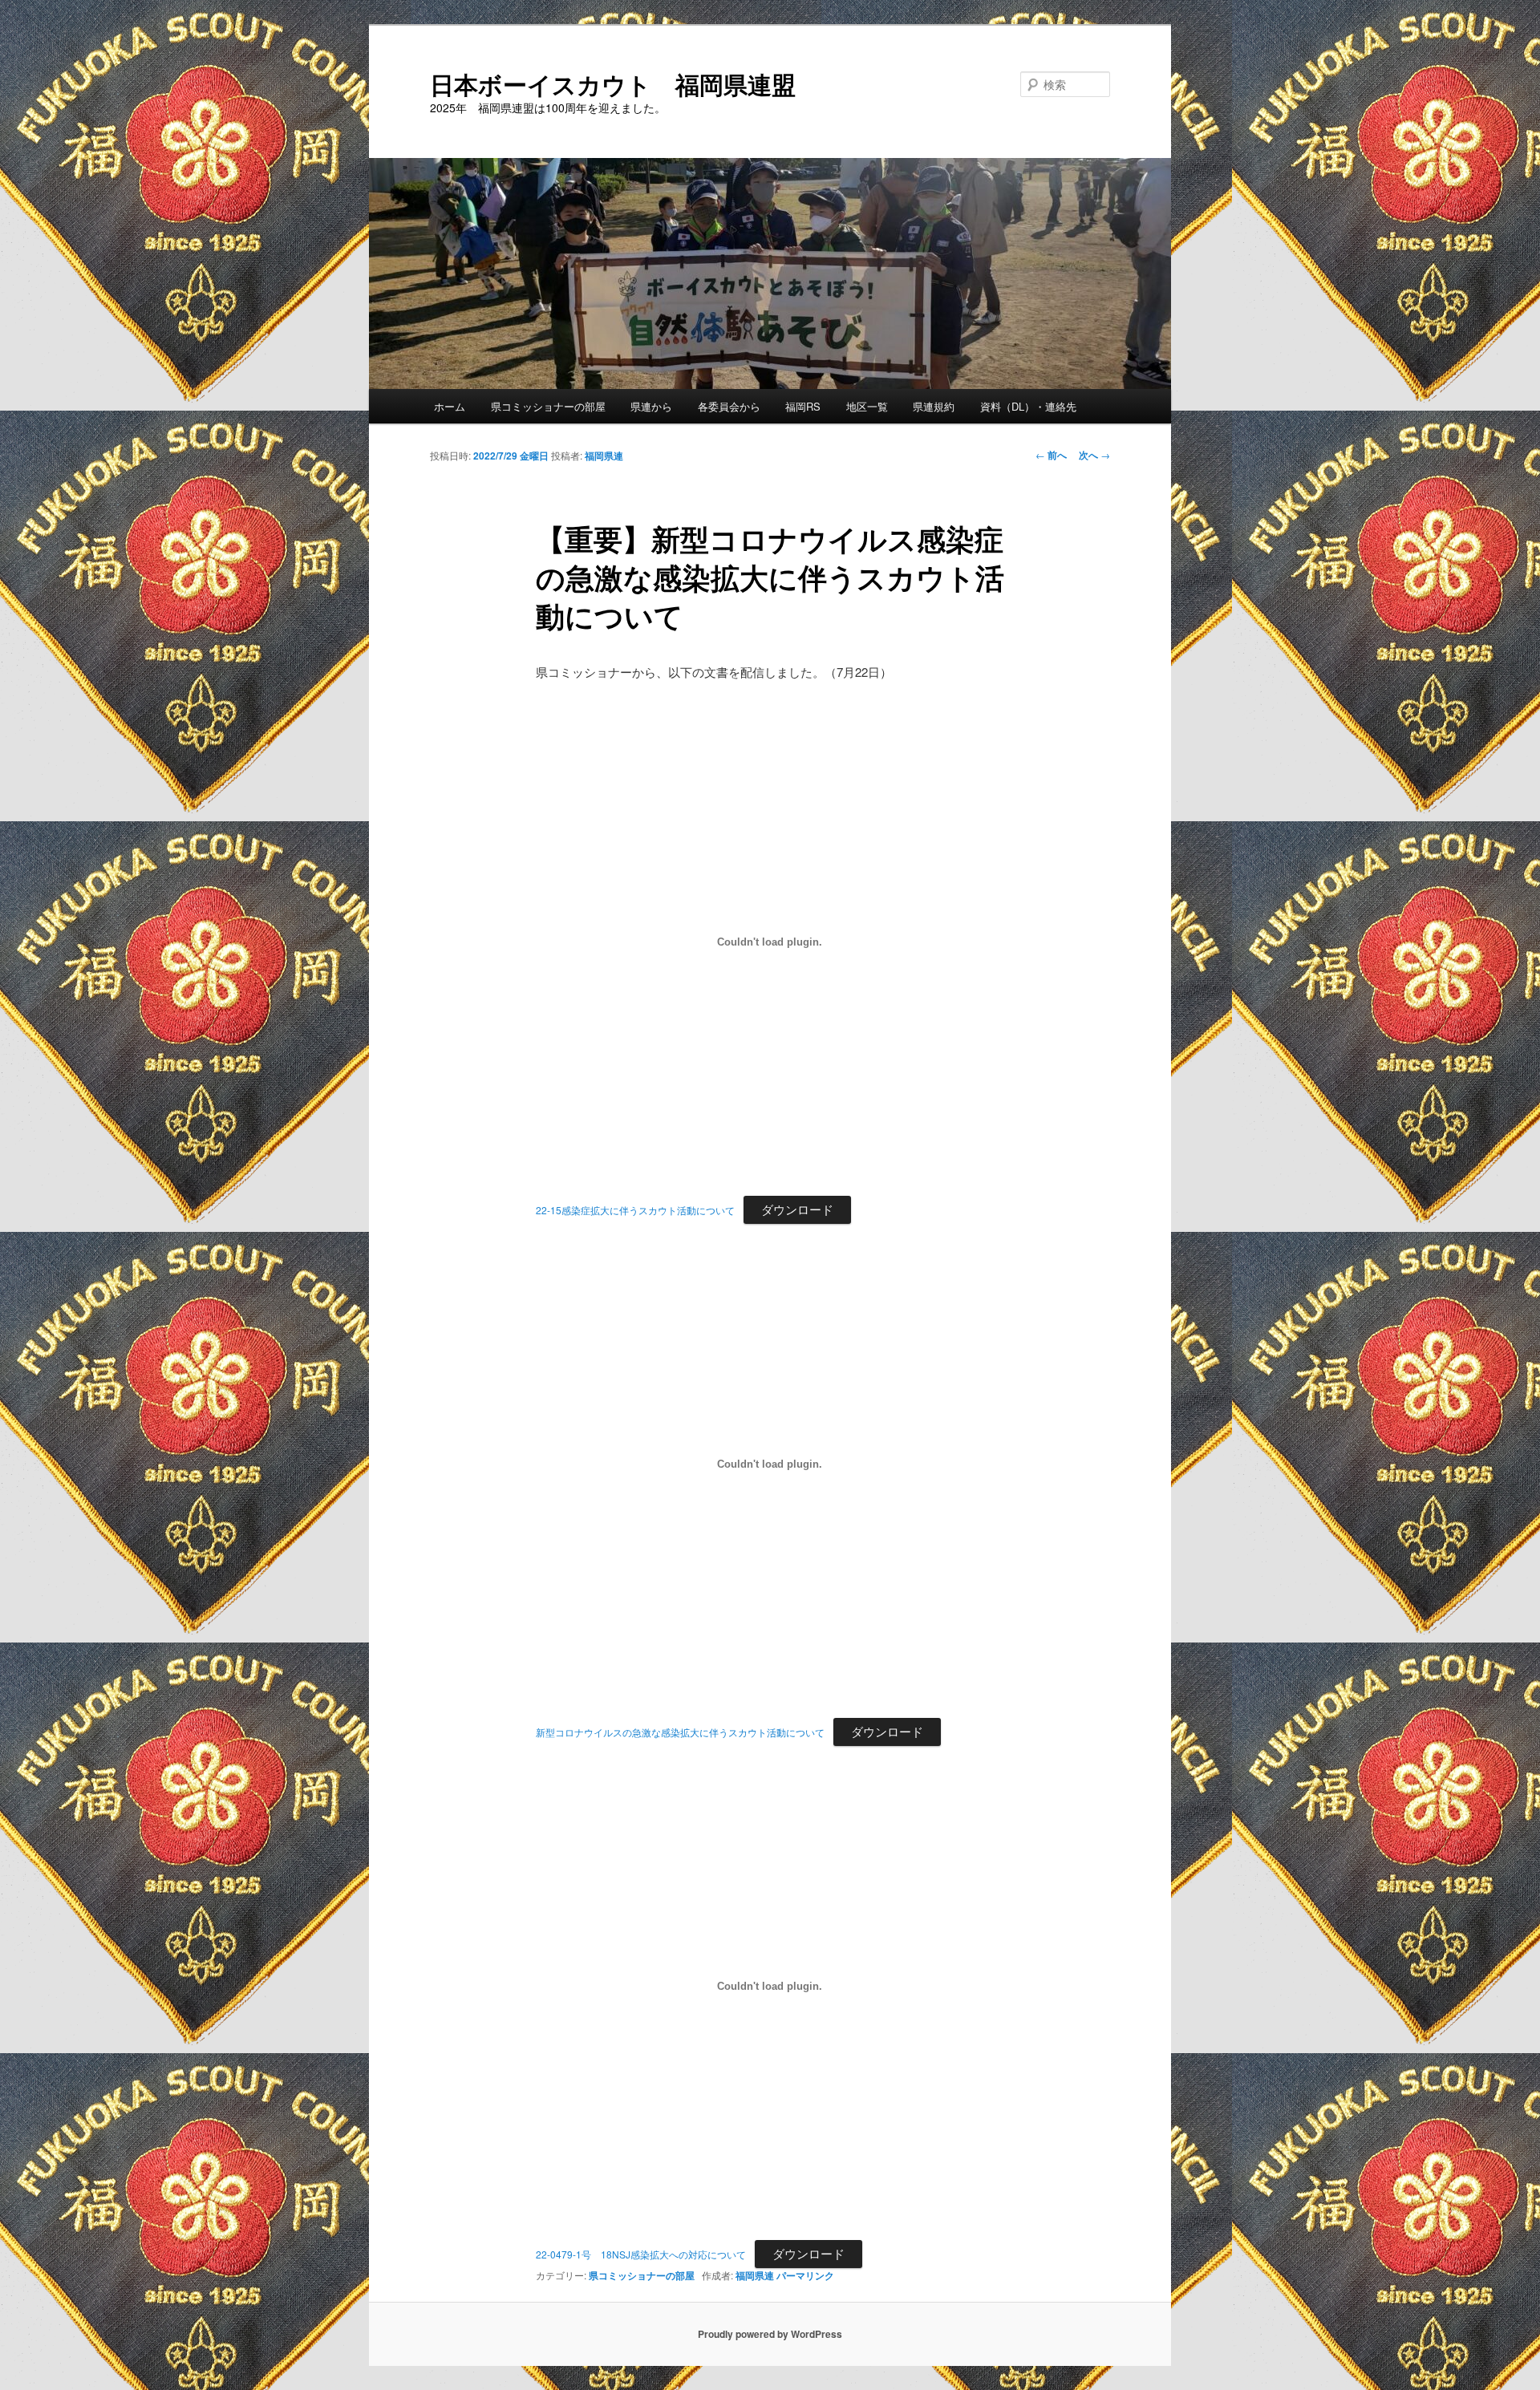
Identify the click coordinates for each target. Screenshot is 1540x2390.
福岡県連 (604, 456)
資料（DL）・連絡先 (1028, 406)
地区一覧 (867, 406)
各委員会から (729, 406)
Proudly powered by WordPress (770, 2334)
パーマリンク (805, 2275)
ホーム (450, 406)
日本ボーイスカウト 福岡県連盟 (613, 84)
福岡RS (803, 406)
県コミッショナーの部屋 (548, 406)
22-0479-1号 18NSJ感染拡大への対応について (641, 2254)
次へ (1094, 455)
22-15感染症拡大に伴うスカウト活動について (635, 1210)
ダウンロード (797, 1209)
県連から (651, 406)
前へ (1051, 455)
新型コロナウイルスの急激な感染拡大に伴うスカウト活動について (680, 1732)
